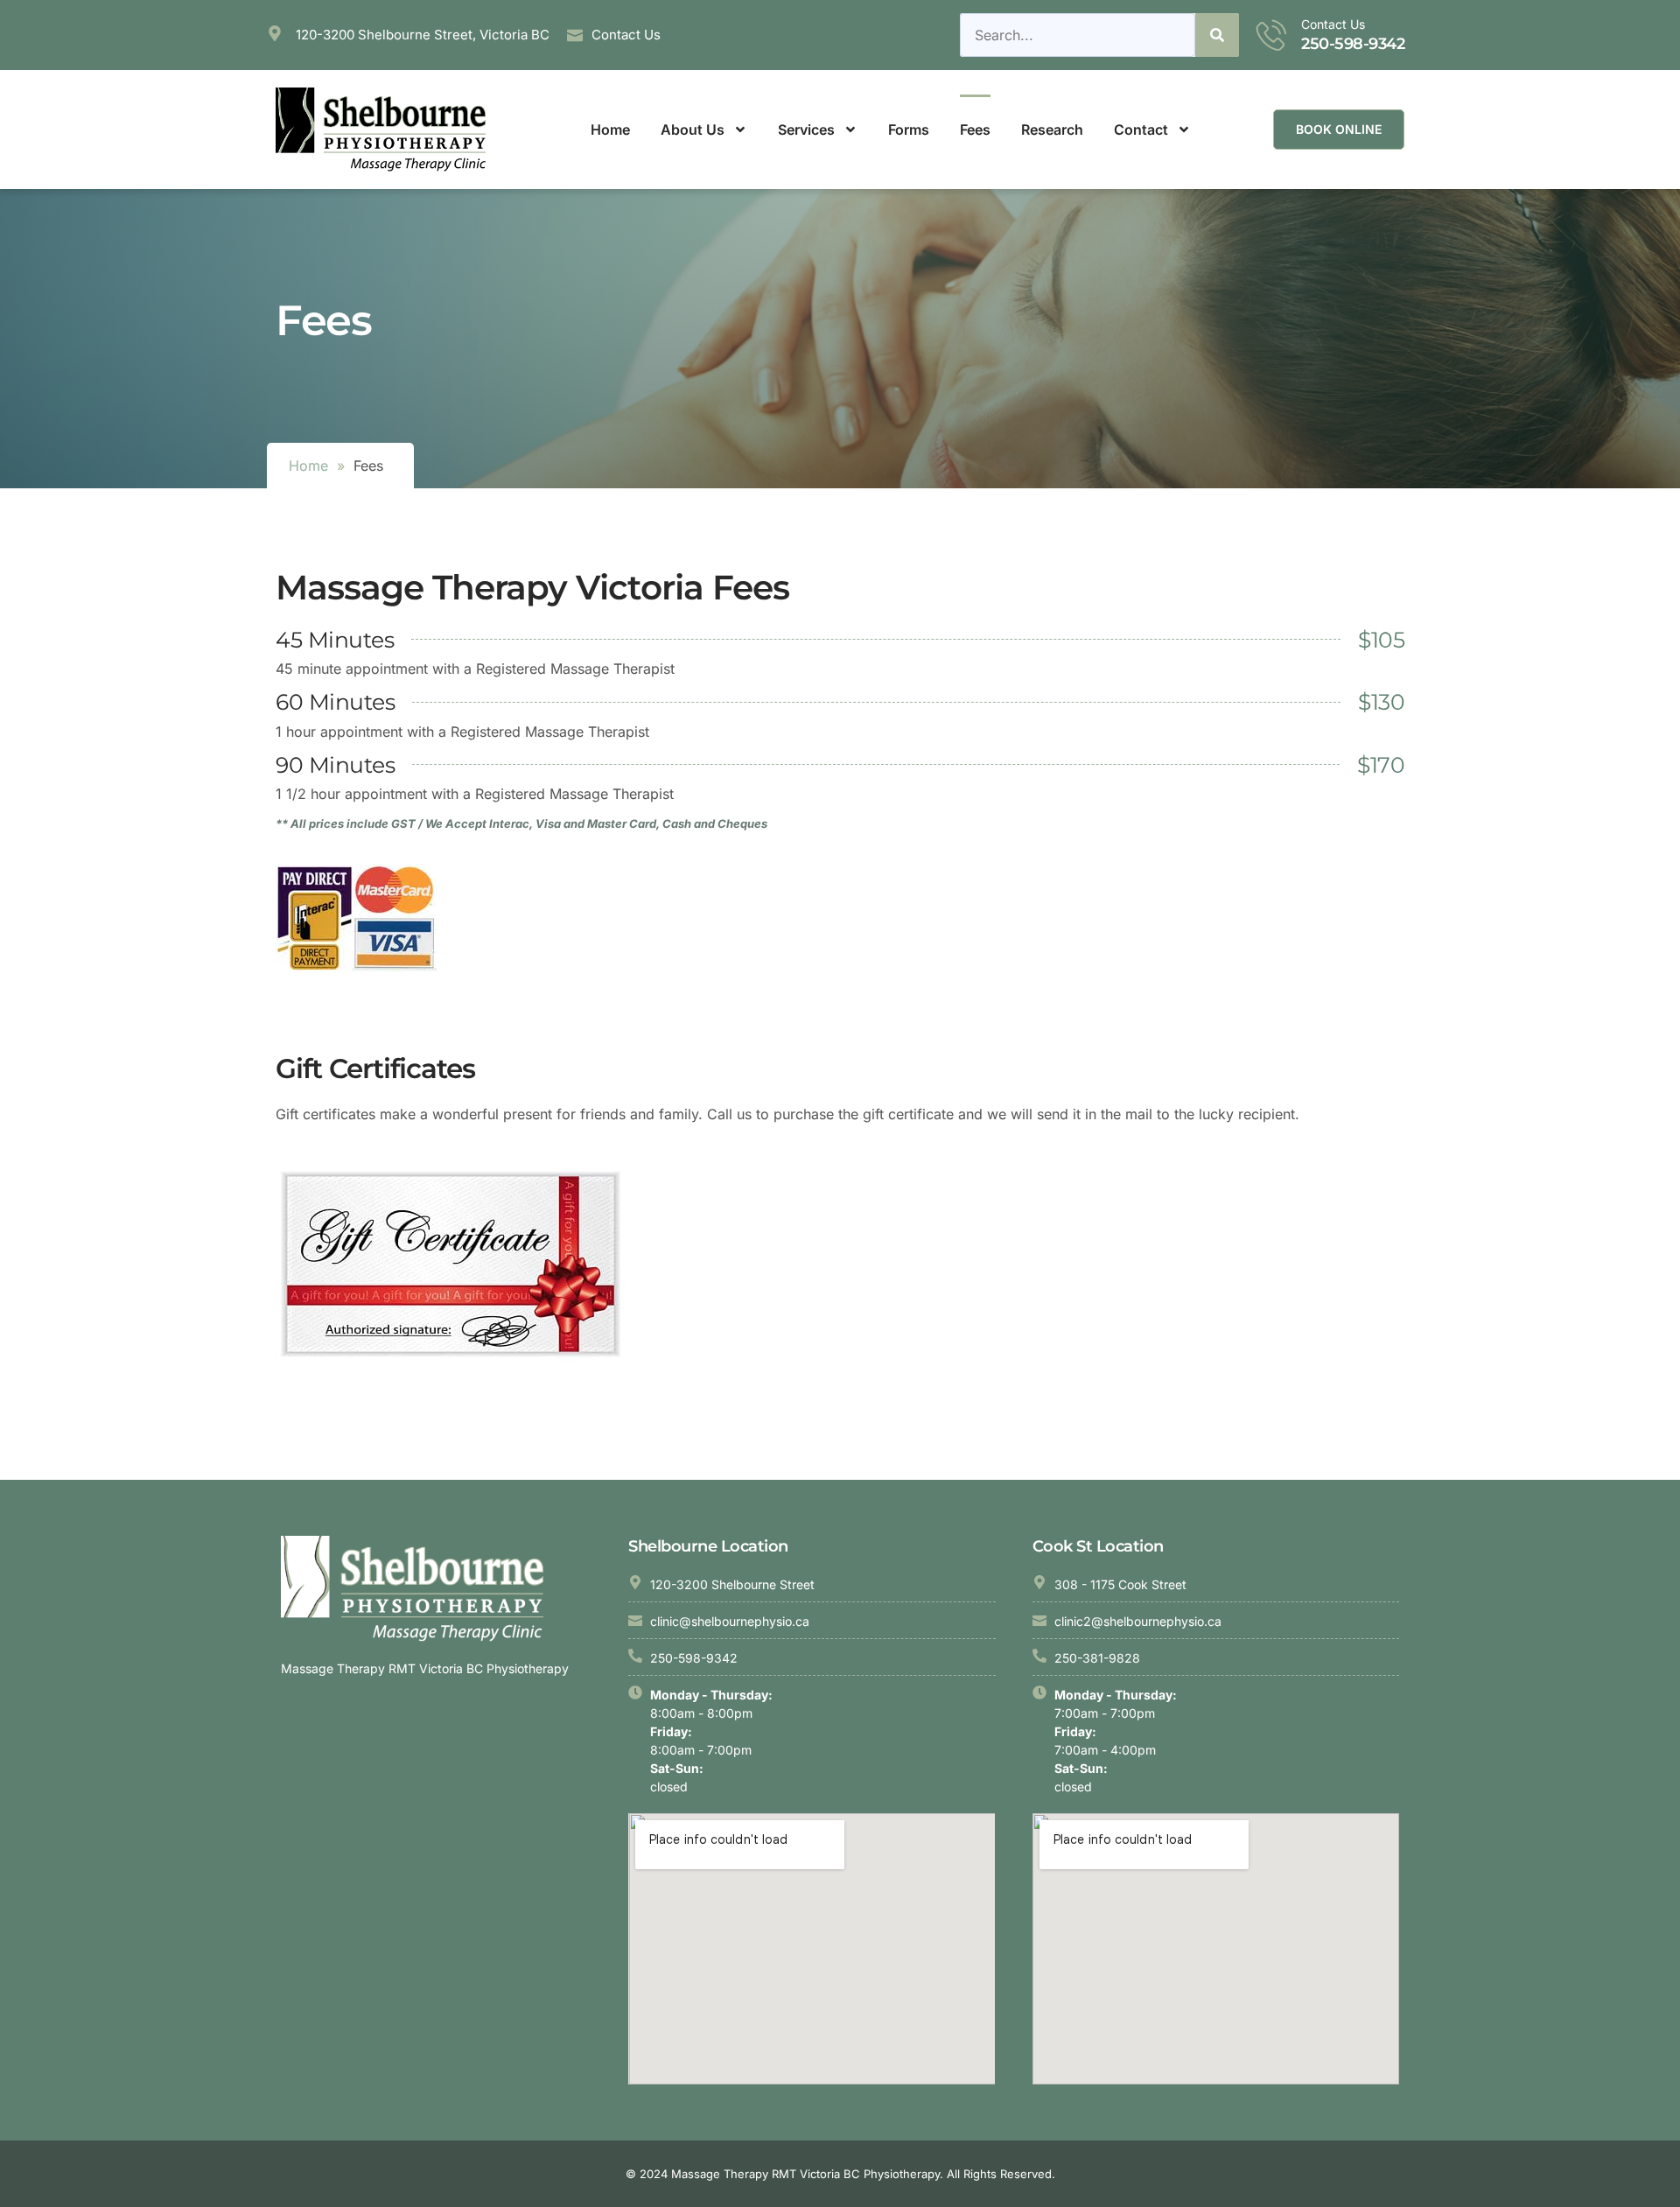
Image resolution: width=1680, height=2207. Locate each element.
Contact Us (1333, 24)
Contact (1141, 130)
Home (610, 130)
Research (1052, 130)
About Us (693, 130)
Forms (909, 130)
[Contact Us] (1272, 35)
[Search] (1217, 35)
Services (806, 130)
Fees (975, 130)
